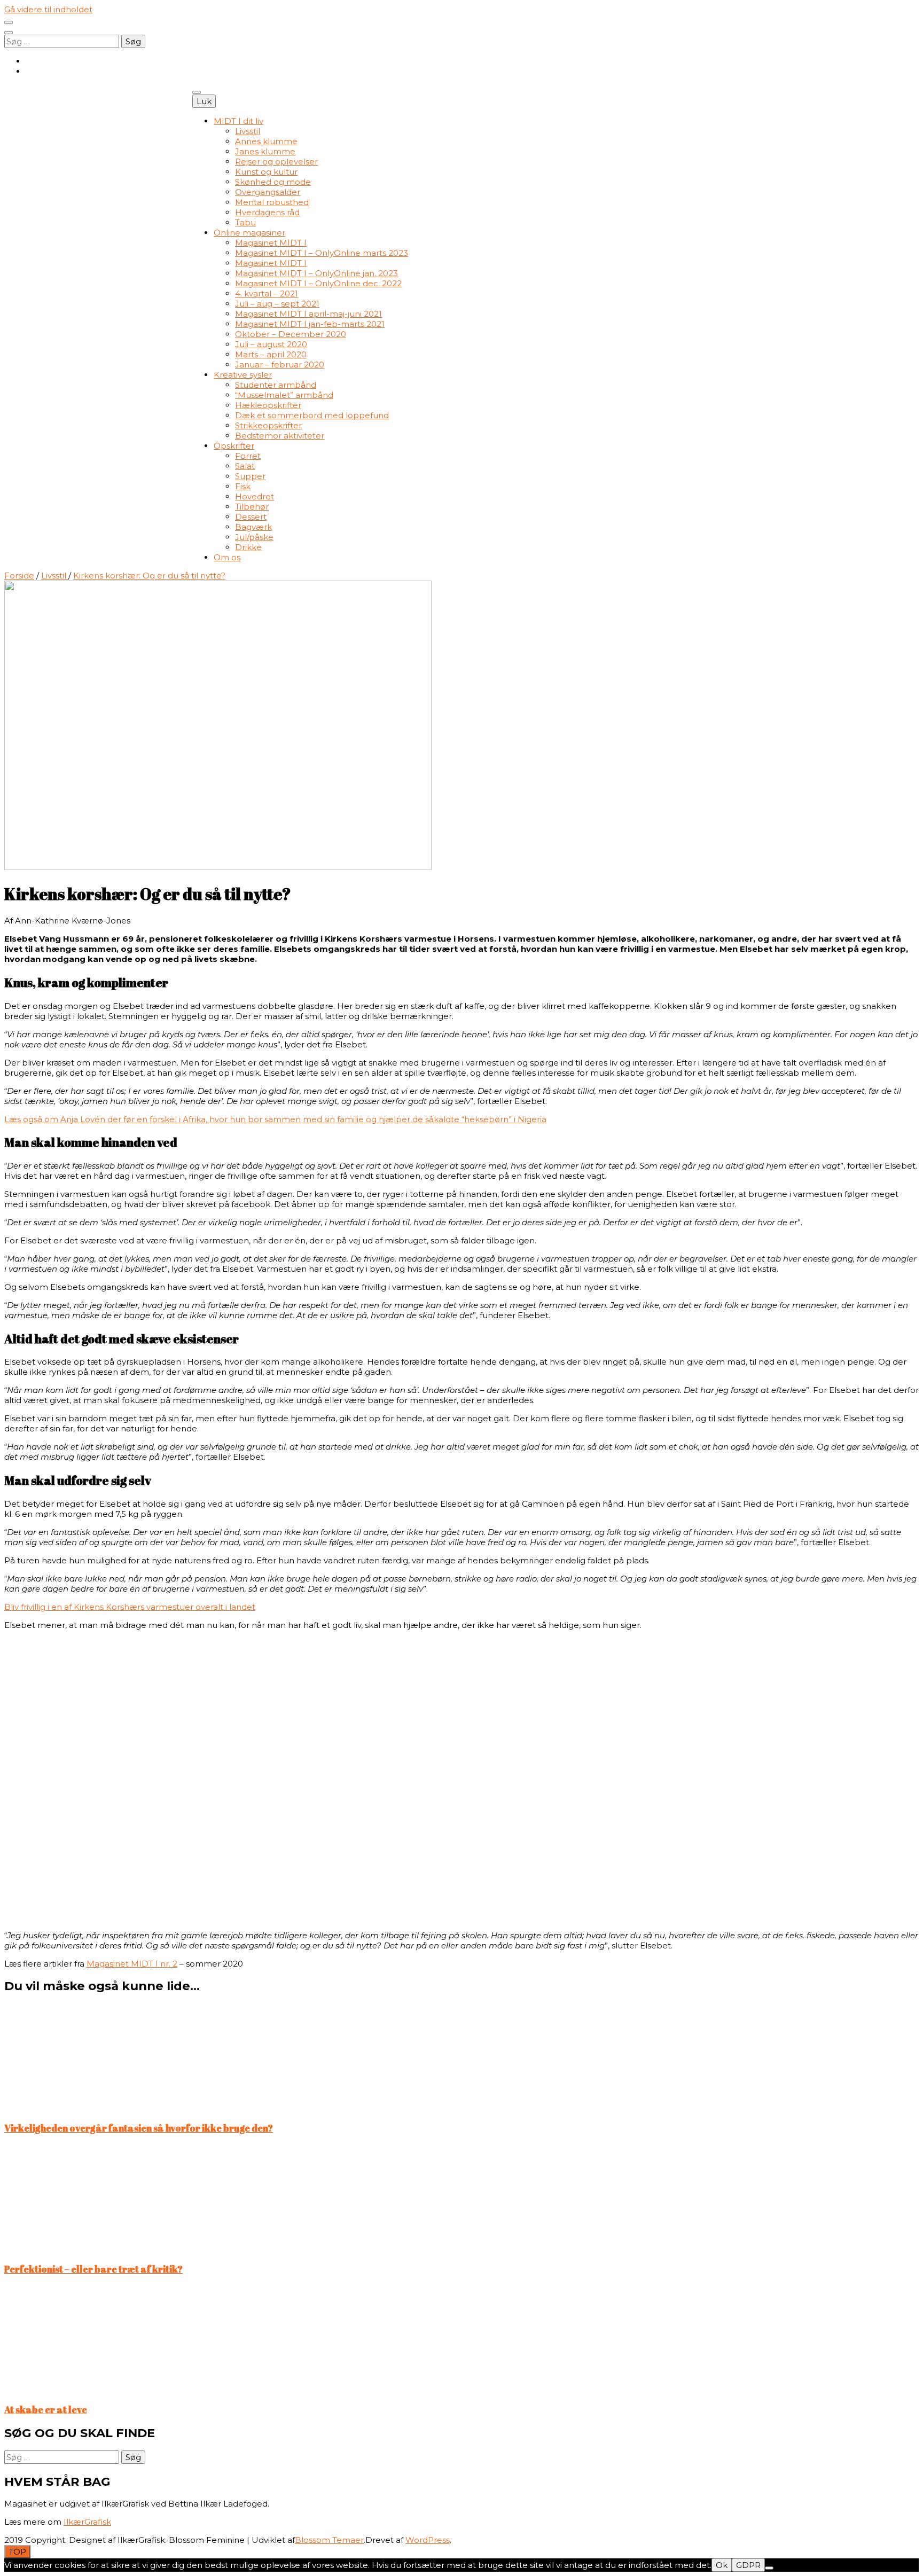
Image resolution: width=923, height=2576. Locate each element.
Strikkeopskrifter (268, 425)
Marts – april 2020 (271, 354)
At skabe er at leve (46, 2409)
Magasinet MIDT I (271, 243)
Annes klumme (266, 141)
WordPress (428, 2540)
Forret (248, 456)
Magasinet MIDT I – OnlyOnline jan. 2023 (316, 273)
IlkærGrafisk (87, 2522)
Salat (245, 466)
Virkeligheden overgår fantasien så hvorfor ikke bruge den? (139, 2128)
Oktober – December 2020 (291, 334)
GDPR (748, 2565)
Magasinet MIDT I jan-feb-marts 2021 (310, 324)
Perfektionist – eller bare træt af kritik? (93, 2269)
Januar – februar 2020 (280, 365)
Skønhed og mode (273, 182)
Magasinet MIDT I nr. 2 (132, 1964)
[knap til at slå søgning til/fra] (9, 33)
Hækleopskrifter (268, 405)
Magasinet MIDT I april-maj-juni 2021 (308, 314)
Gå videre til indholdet (48, 9)
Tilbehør (252, 507)
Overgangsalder (268, 192)
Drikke (248, 547)
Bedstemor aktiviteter (280, 436)
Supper (250, 476)
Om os (227, 557)
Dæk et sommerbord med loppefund (312, 415)
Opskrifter (234, 446)
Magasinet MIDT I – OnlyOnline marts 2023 (322, 253)
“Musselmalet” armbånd (284, 395)
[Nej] (769, 2568)
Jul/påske (254, 537)
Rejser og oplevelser (276, 162)
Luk (204, 101)
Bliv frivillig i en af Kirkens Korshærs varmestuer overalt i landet (130, 1607)
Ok (722, 2565)
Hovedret (255, 496)
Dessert (251, 517)
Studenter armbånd (276, 385)
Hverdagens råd (267, 212)
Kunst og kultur (266, 172)
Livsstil (248, 131)
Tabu (245, 222)
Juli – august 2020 (271, 344)
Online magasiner (249, 233)
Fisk (243, 486)
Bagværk (253, 527)
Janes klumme (265, 151)
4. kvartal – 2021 (267, 293)
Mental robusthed (272, 202)
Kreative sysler (243, 375)
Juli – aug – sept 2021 (277, 304)
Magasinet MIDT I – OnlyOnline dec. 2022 (318, 283)
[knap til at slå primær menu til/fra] (197, 92)
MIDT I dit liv (238, 121)
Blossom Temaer (329, 2540)
